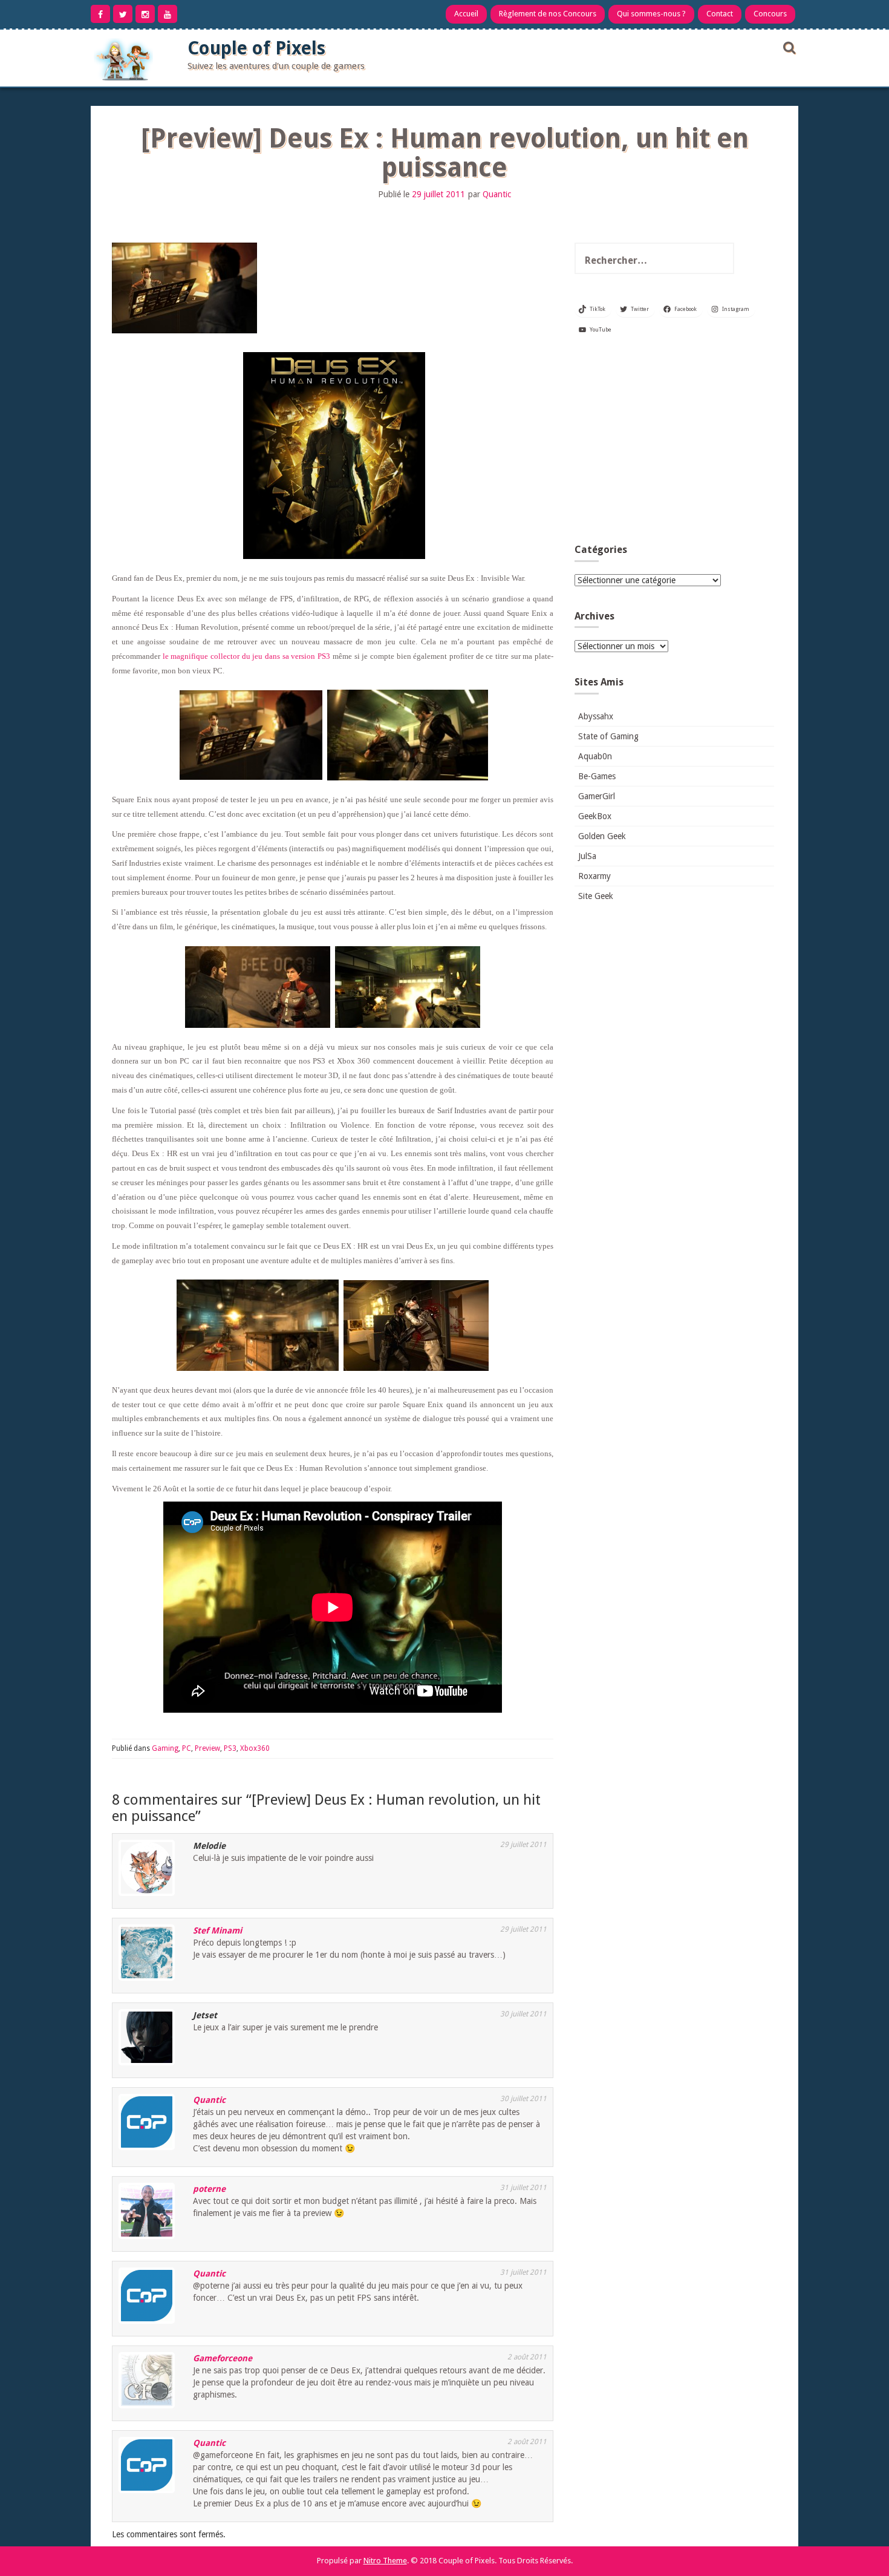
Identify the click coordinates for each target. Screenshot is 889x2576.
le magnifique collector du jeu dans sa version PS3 (246, 656)
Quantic (497, 194)
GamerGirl (597, 796)
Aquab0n (595, 756)
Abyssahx (596, 716)
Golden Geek (602, 836)
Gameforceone (223, 2358)
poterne (209, 2189)
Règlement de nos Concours (548, 14)
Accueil (466, 14)
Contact (720, 14)
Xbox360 (255, 1748)
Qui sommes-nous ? (651, 14)
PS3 (230, 1748)
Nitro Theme (385, 2561)
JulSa (587, 856)
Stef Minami (217, 1930)
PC (187, 1748)
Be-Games (597, 776)
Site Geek (596, 896)
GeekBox (595, 816)
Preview (207, 1748)
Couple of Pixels (256, 48)
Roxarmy (594, 876)
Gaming (165, 1748)
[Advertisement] (674, 444)
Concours (770, 14)
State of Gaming (608, 736)
